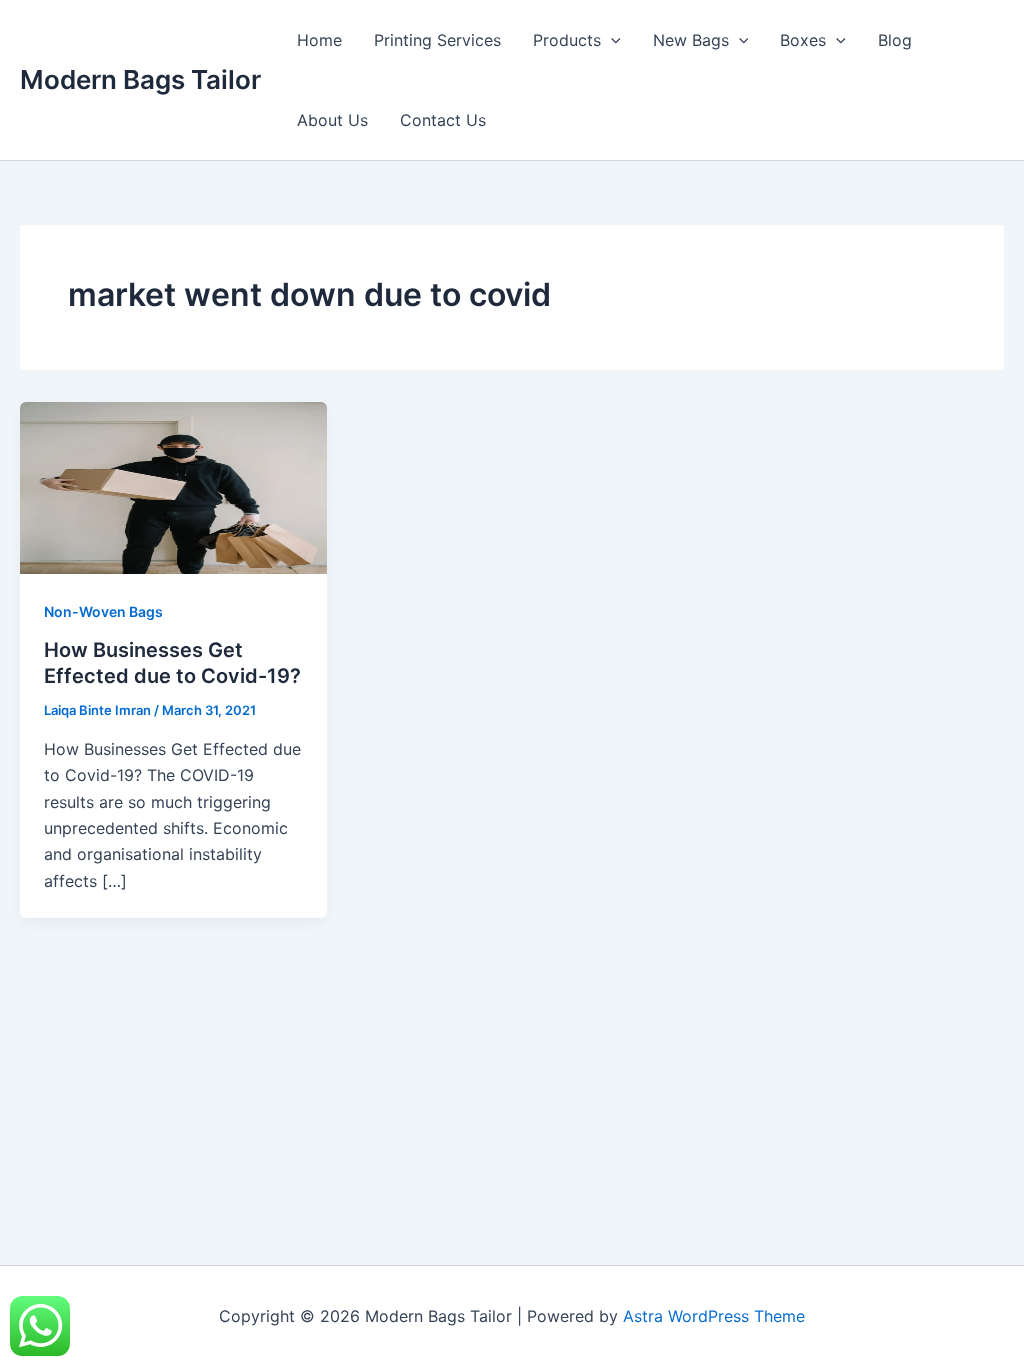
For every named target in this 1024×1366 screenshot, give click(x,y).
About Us (332, 120)
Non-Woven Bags (103, 611)
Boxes (803, 40)
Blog (895, 40)
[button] (611, 40)
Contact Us (443, 120)
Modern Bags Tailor (140, 79)
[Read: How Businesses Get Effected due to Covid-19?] (173, 486)
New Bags (691, 40)
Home (319, 40)
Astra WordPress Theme (714, 1316)
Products (567, 40)
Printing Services (437, 40)
